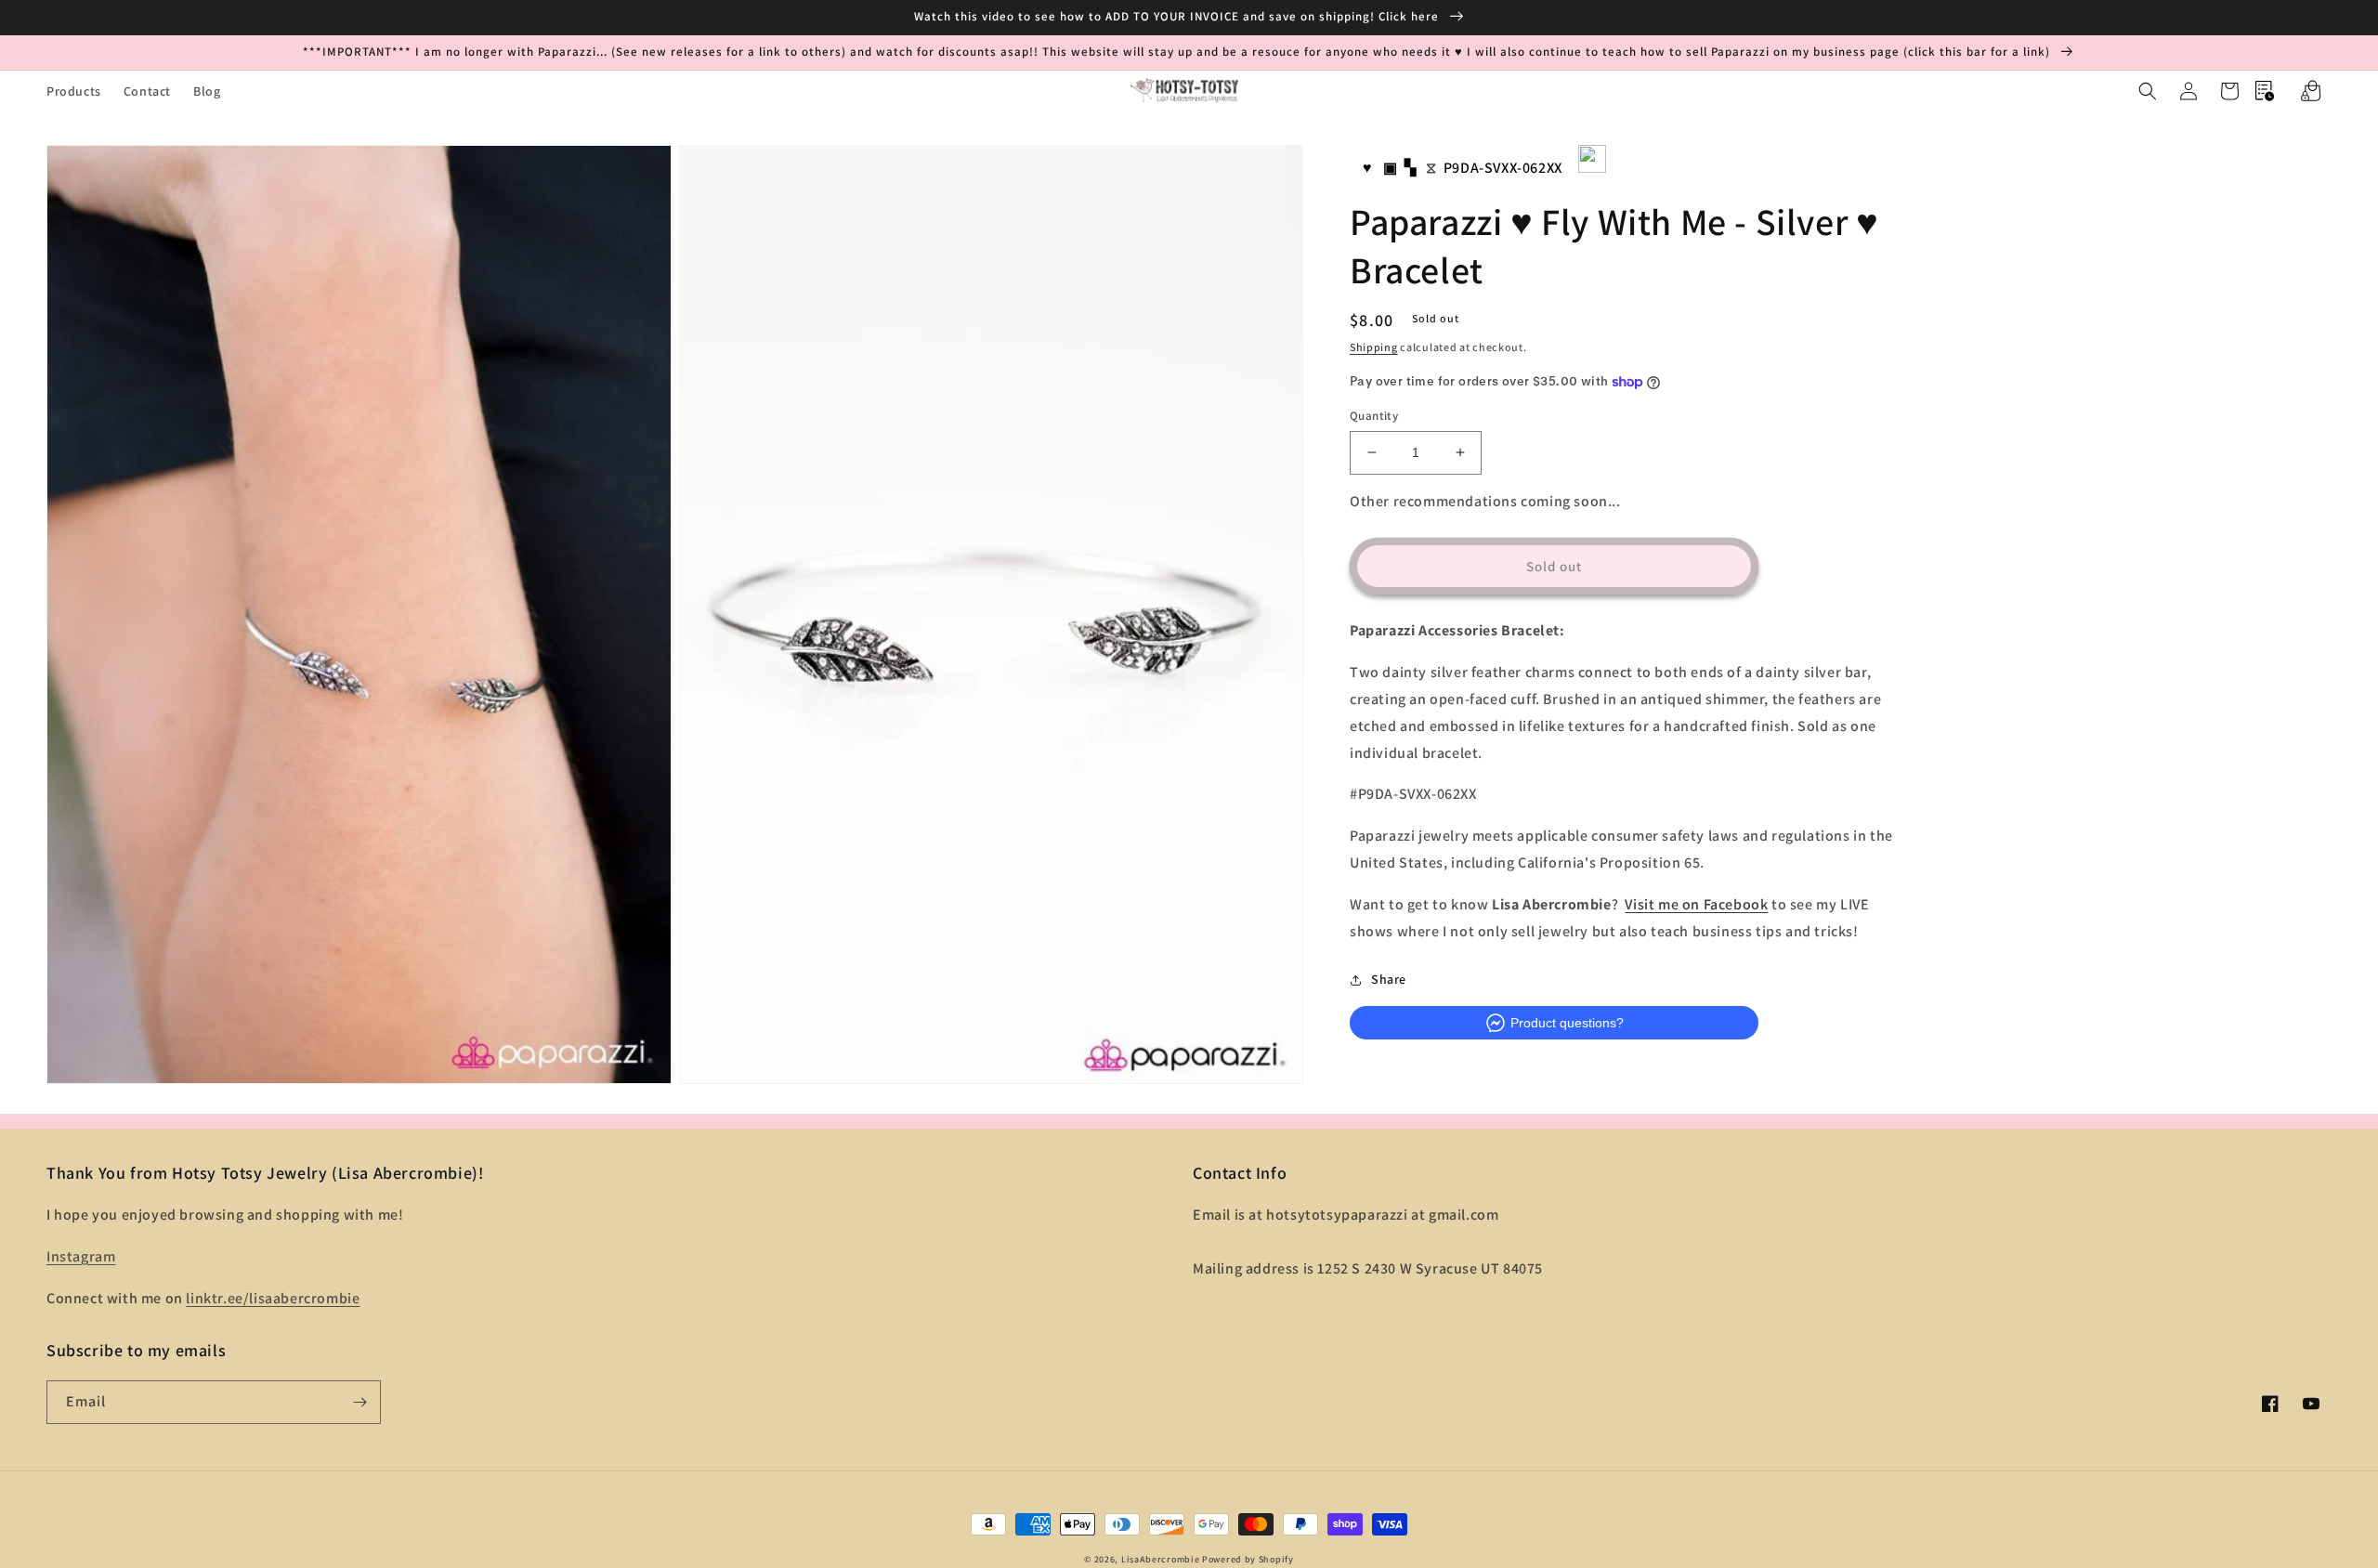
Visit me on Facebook (1696, 904)
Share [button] (1389, 979)
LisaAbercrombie (1161, 1559)
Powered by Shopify (1248, 1559)
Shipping (1374, 347)
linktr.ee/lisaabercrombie (273, 1298)
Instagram (81, 1256)
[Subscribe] (359, 1402)
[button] (2148, 91)
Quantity (1374, 416)
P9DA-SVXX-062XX (1503, 168)
